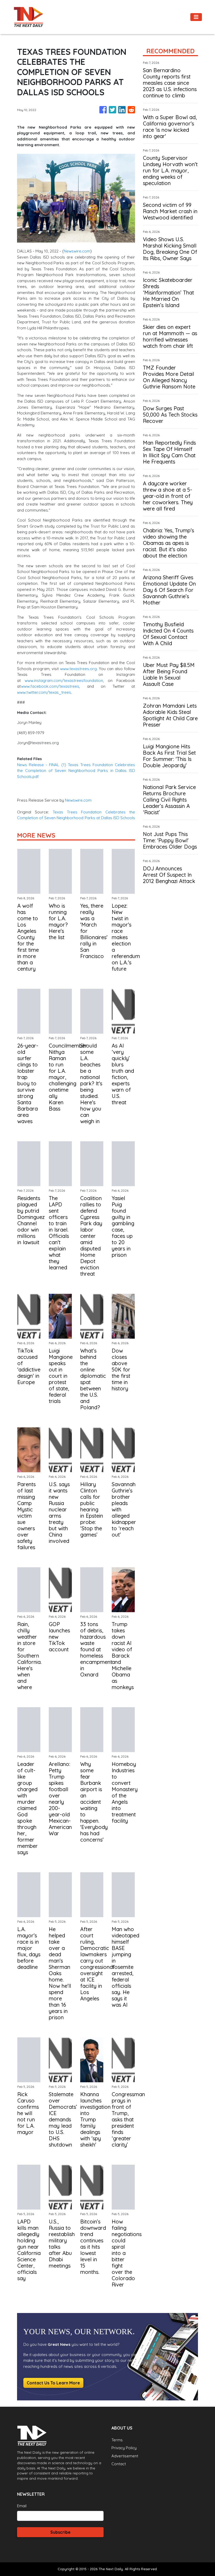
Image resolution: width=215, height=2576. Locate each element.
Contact (119, 2464)
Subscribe (60, 2532)
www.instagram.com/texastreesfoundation (62, 680)
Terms (117, 2440)
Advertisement (125, 2456)
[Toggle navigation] (196, 17)
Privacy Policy (124, 2448)
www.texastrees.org (78, 669)
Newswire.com (77, 251)
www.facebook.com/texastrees (50, 686)
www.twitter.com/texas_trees (44, 692)
